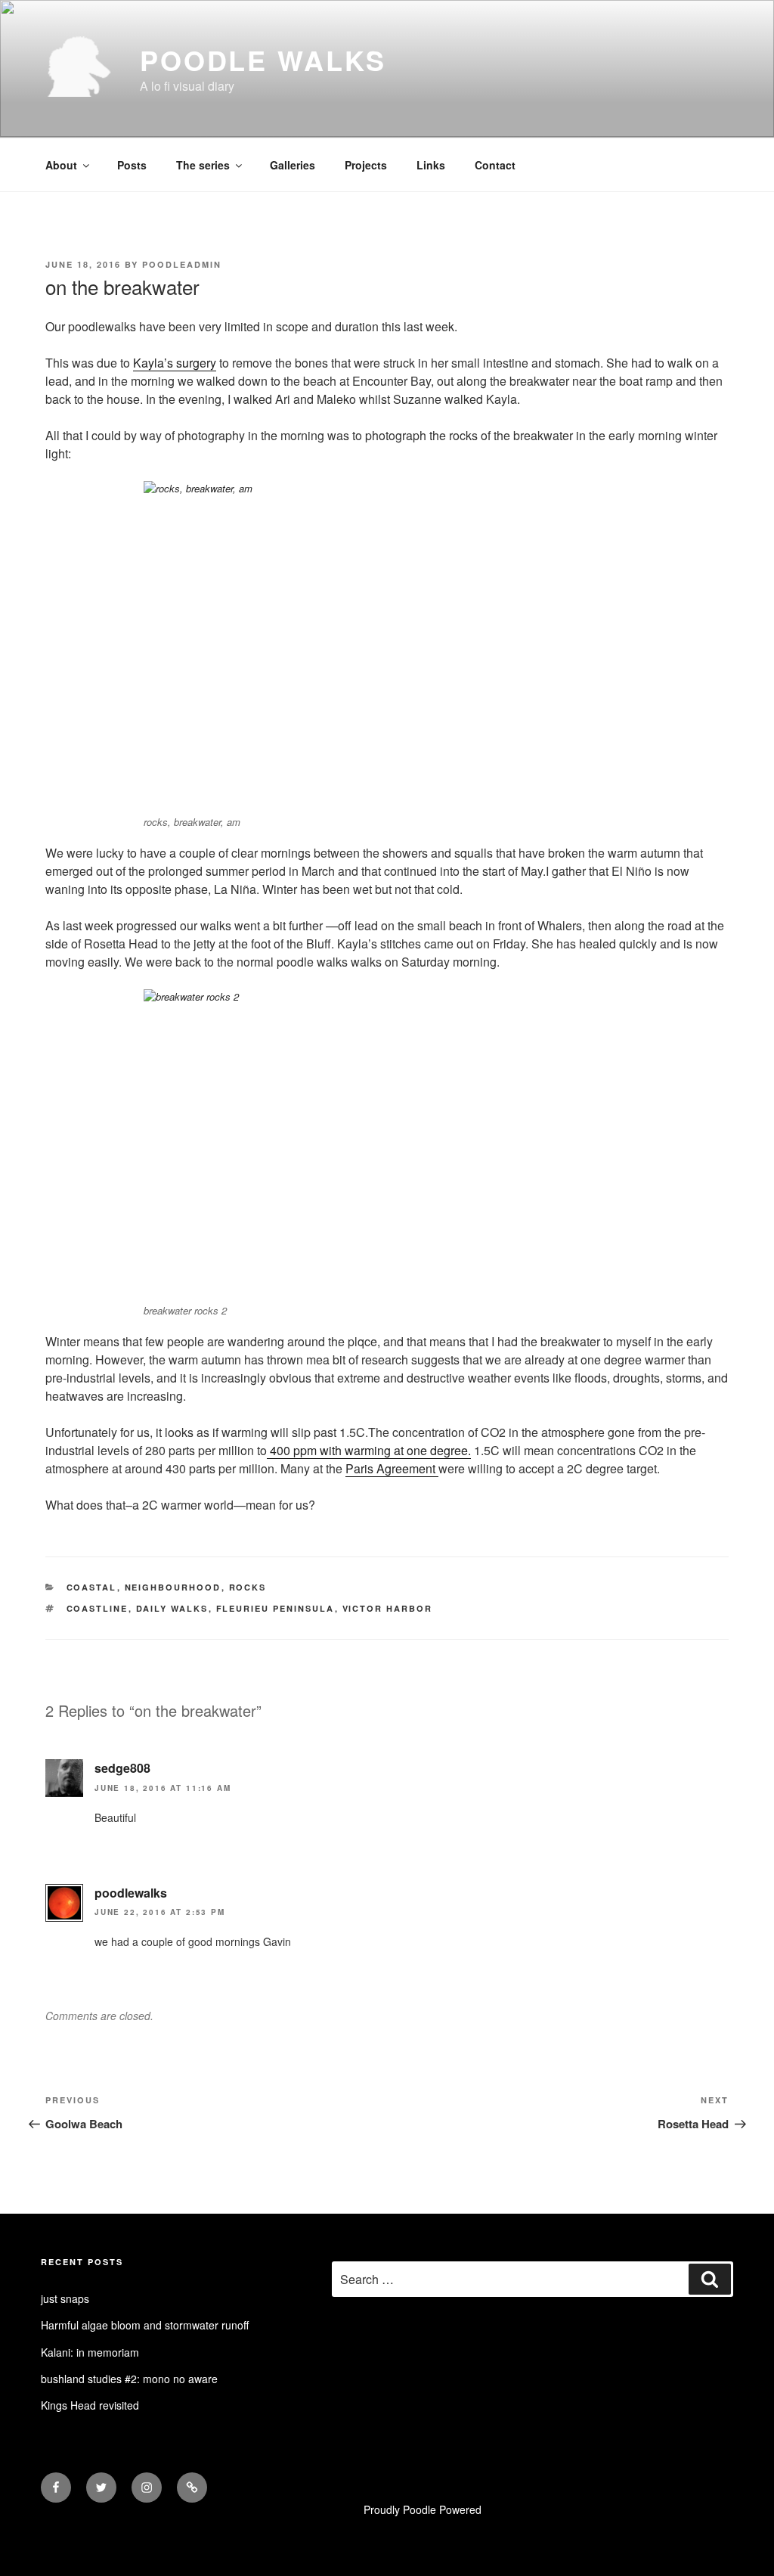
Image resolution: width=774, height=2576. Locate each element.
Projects (366, 165)
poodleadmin (182, 264)
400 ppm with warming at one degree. (369, 1450)
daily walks (172, 1608)
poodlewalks (131, 1893)
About (61, 165)
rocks (248, 1587)
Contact (495, 165)
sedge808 (122, 1768)
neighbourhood (173, 1587)
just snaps (65, 2298)
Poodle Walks (263, 60)
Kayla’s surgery (175, 363)
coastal (92, 1587)
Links (431, 165)
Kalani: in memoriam (90, 2352)
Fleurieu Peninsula (276, 1608)
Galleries (293, 165)
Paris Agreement (392, 1468)
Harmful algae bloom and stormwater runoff (145, 2325)
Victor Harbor (388, 1608)
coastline (98, 1608)
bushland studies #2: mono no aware (129, 2379)
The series (203, 165)
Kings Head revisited (90, 2405)
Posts (132, 165)
